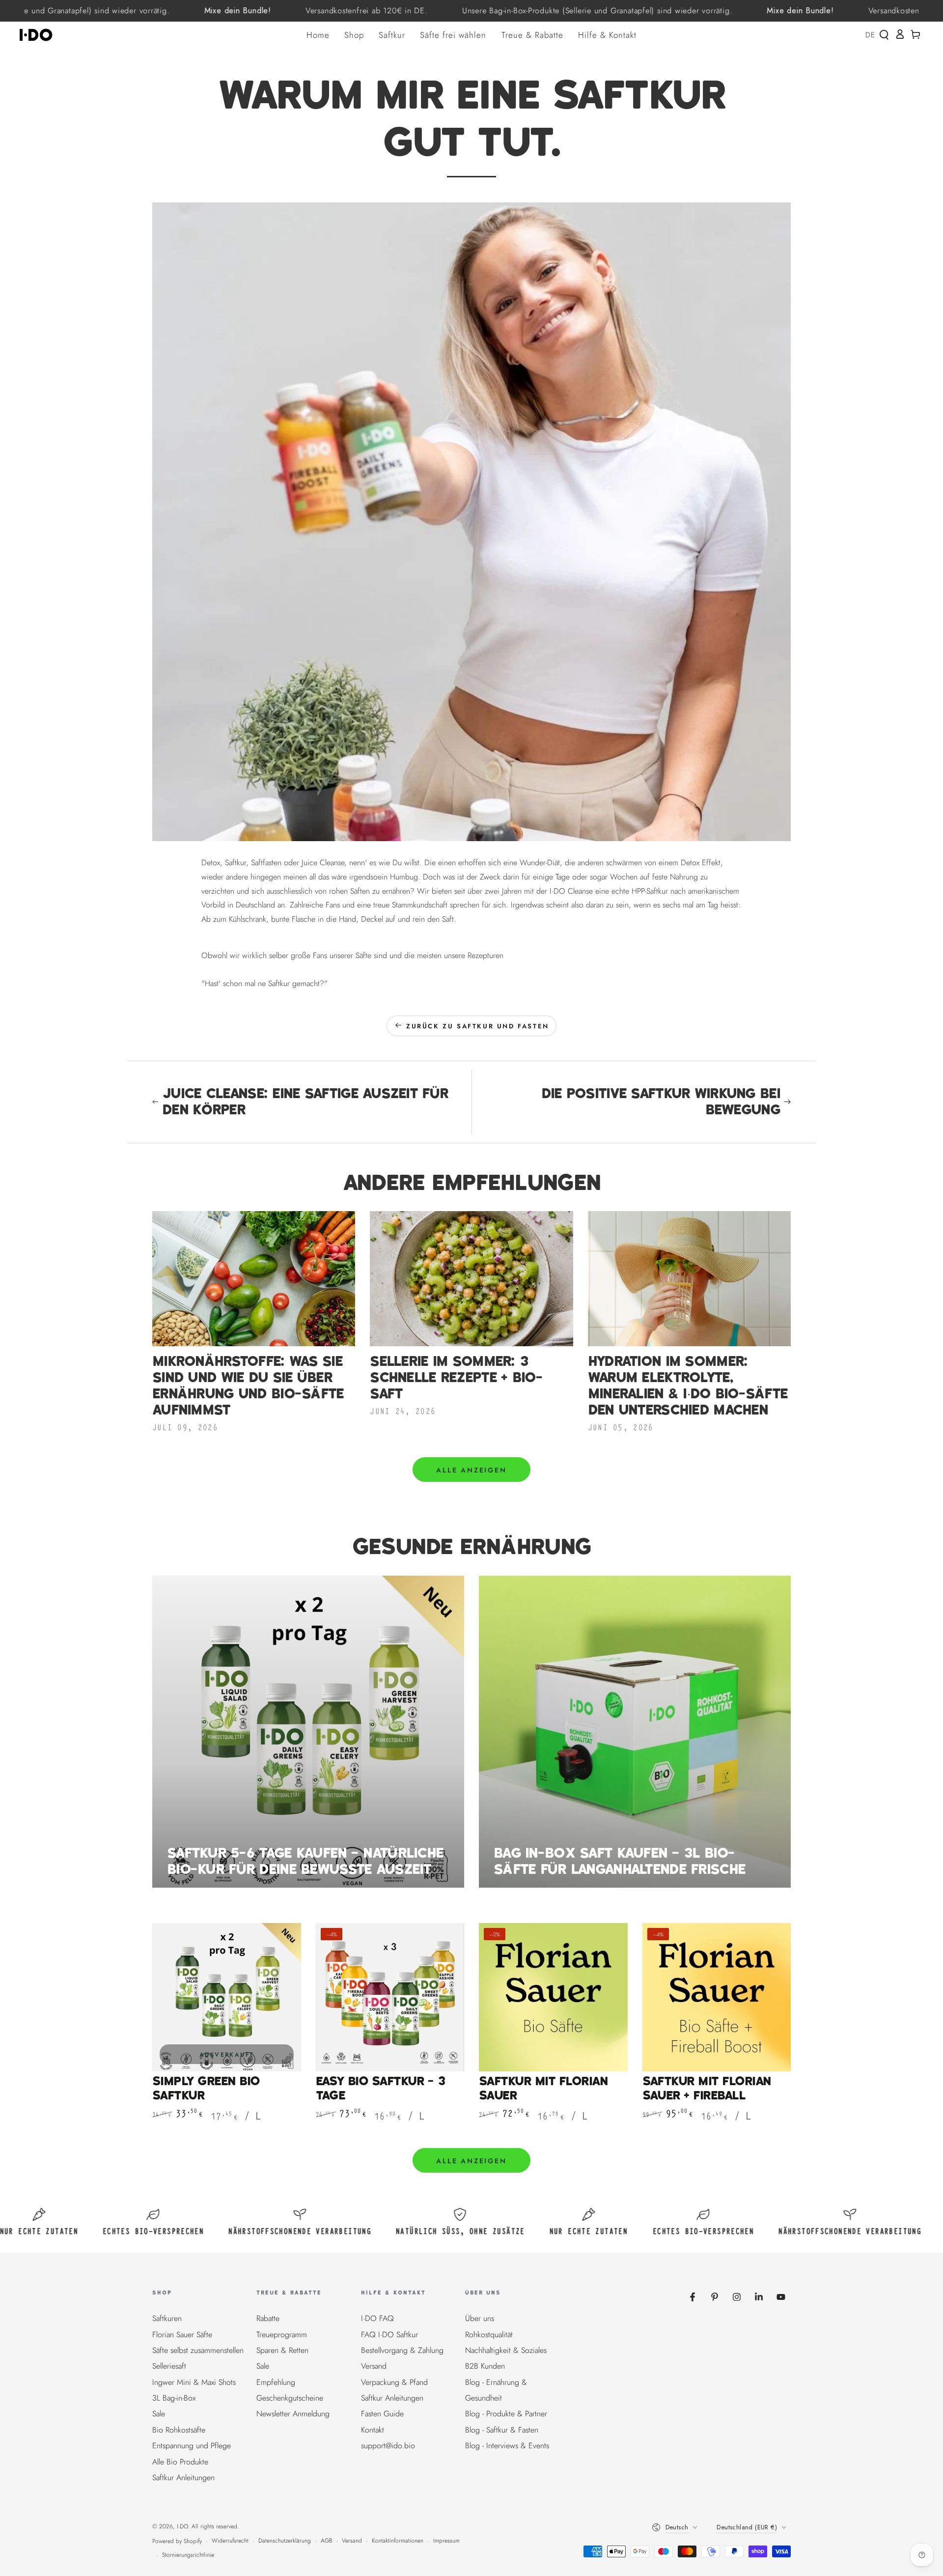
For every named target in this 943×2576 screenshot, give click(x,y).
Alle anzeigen (471, 1470)
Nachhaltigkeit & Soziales (506, 2350)
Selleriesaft (169, 2366)
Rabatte (268, 2318)
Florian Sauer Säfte (182, 2335)
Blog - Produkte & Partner (506, 2414)
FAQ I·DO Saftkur (389, 2335)
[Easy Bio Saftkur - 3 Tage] (390, 1997)
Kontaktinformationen (398, 2541)
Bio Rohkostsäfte (179, 2430)
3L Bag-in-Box (174, 2398)
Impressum (446, 2541)
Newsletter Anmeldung (293, 2414)
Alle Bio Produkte (180, 2462)
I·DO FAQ (377, 2318)
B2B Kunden (485, 2366)
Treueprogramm (282, 2335)
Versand (374, 2366)
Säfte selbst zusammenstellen (198, 2350)
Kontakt (373, 2430)
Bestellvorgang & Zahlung (402, 2350)
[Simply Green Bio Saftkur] (227, 1997)
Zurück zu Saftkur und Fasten (478, 1026)
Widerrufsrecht (230, 2541)
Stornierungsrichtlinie (188, 2555)
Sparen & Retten (282, 2350)
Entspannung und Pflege (192, 2446)
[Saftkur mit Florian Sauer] (553, 1997)
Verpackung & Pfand (394, 2382)
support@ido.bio (388, 2446)
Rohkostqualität (489, 2335)
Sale (159, 2414)
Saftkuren (167, 2318)
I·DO (182, 2526)
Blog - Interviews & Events (507, 2446)
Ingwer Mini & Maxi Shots (194, 2382)
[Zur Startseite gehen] (39, 35)
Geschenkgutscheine (290, 2398)
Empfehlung (276, 2382)
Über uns (480, 2318)
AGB (326, 2541)
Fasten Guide (382, 2414)
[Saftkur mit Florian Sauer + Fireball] (717, 1997)
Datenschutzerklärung (285, 2541)
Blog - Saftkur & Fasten (502, 2430)
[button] (884, 35)
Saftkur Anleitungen (183, 2477)
